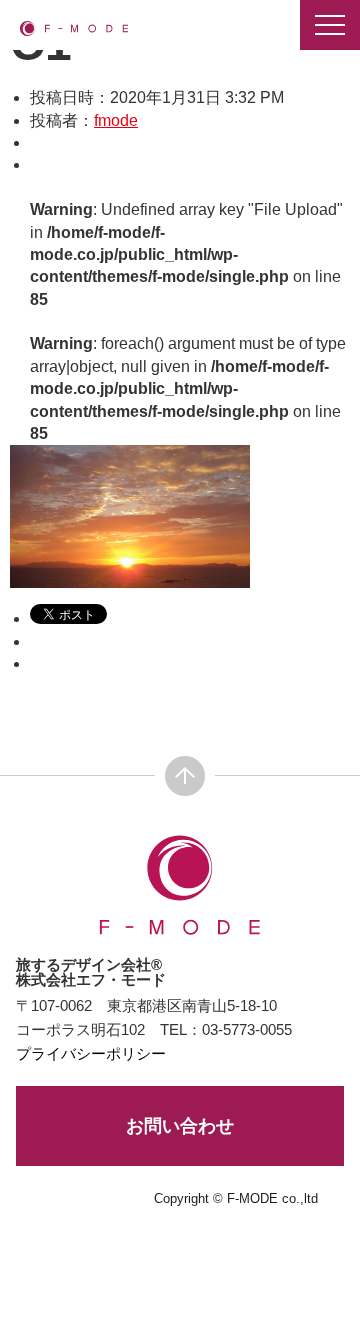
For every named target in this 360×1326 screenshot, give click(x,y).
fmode (116, 120)
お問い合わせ (180, 1126)
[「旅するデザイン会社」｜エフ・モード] (74, 27)
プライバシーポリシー (91, 1053)
